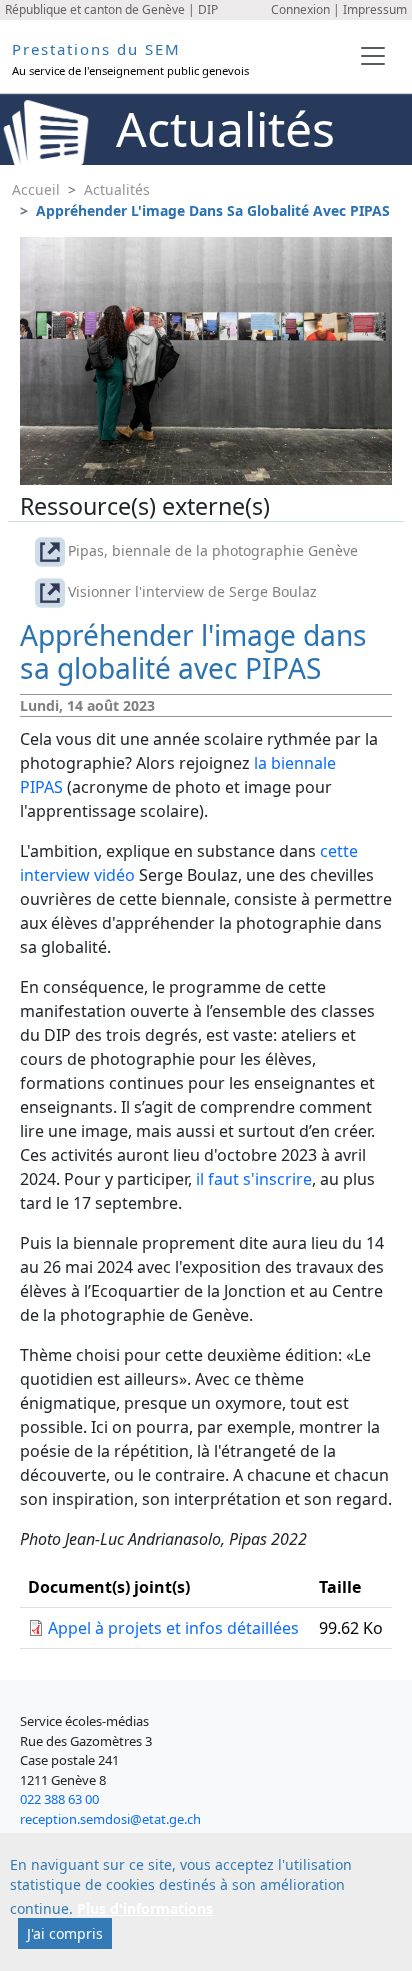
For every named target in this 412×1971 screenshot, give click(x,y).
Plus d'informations (145, 1908)
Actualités (117, 189)
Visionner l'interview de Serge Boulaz (192, 591)
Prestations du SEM (96, 49)
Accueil (36, 189)
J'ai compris (65, 1933)
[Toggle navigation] (373, 56)
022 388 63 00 (59, 1799)
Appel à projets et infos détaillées (173, 1628)
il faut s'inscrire (254, 1179)
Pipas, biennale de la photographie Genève (213, 550)
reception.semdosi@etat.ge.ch (110, 1819)
